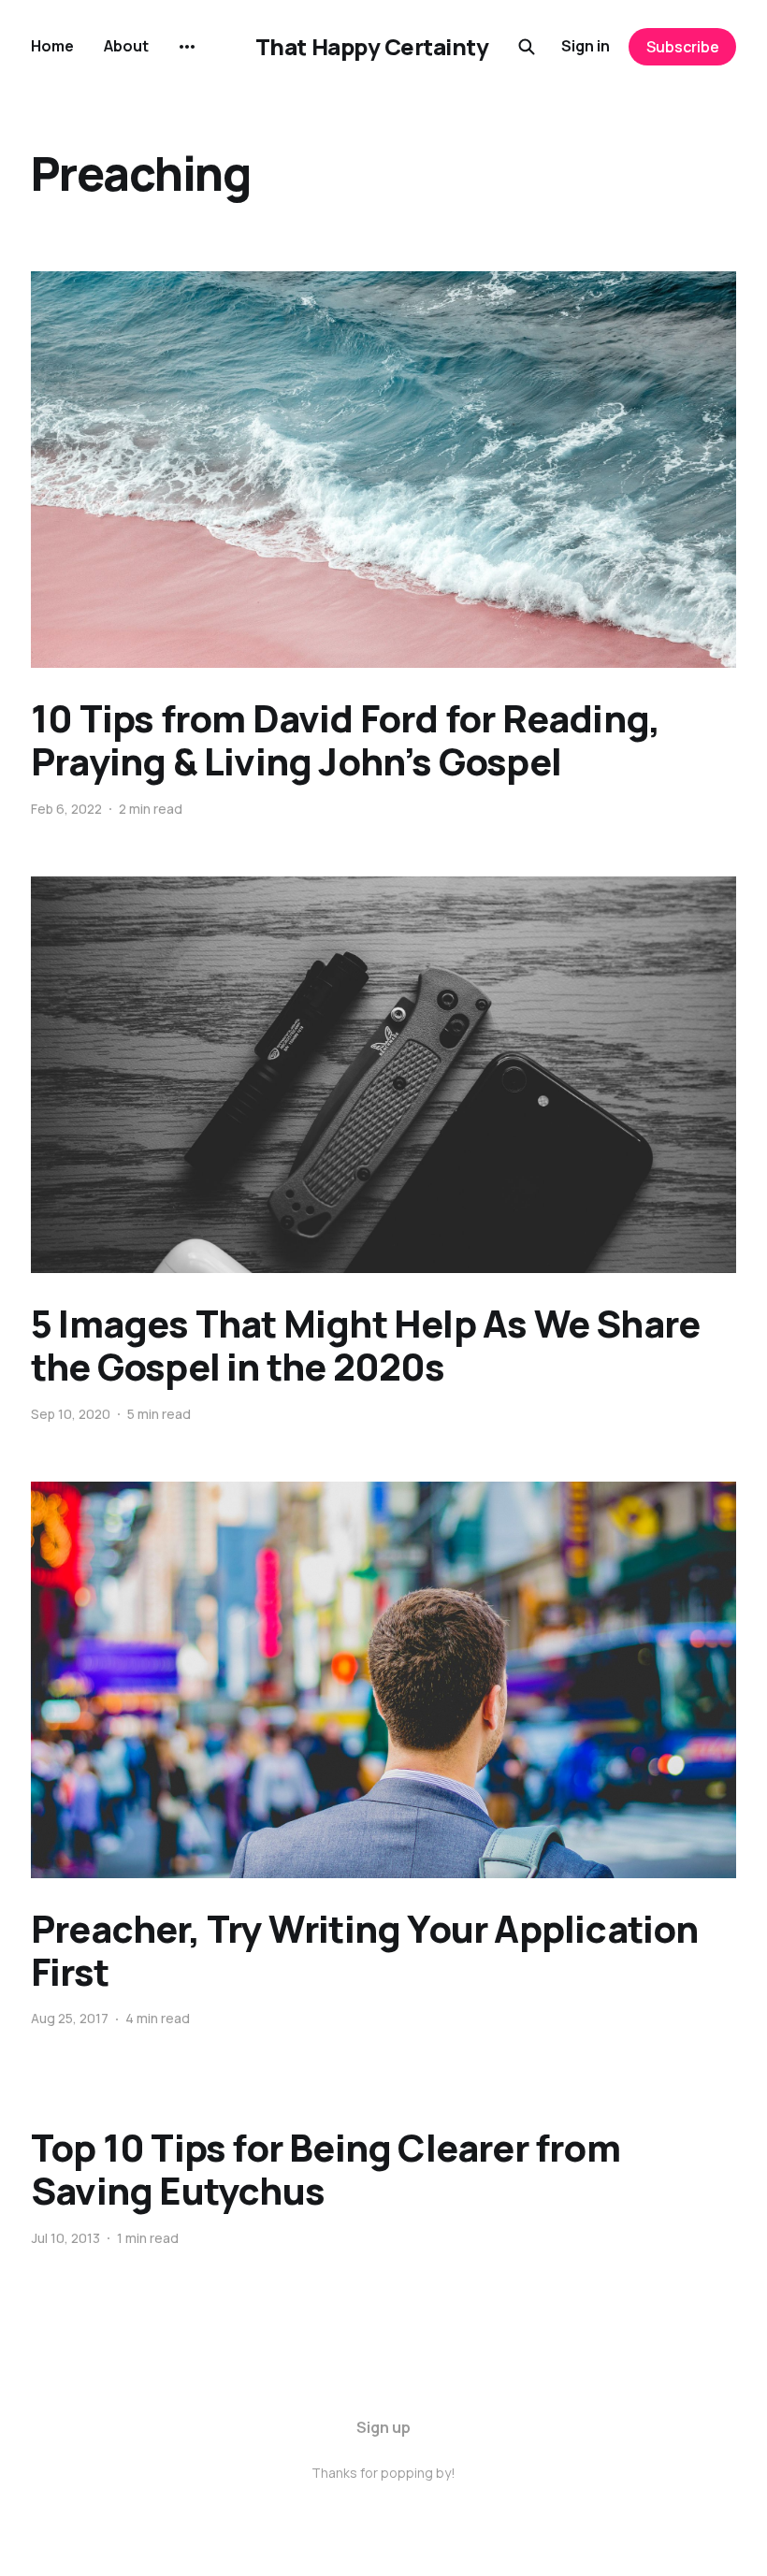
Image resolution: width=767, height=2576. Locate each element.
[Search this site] (527, 47)
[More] (187, 47)
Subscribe (683, 47)
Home (52, 46)
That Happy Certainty (372, 47)
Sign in (586, 46)
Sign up (383, 2427)
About (126, 46)
